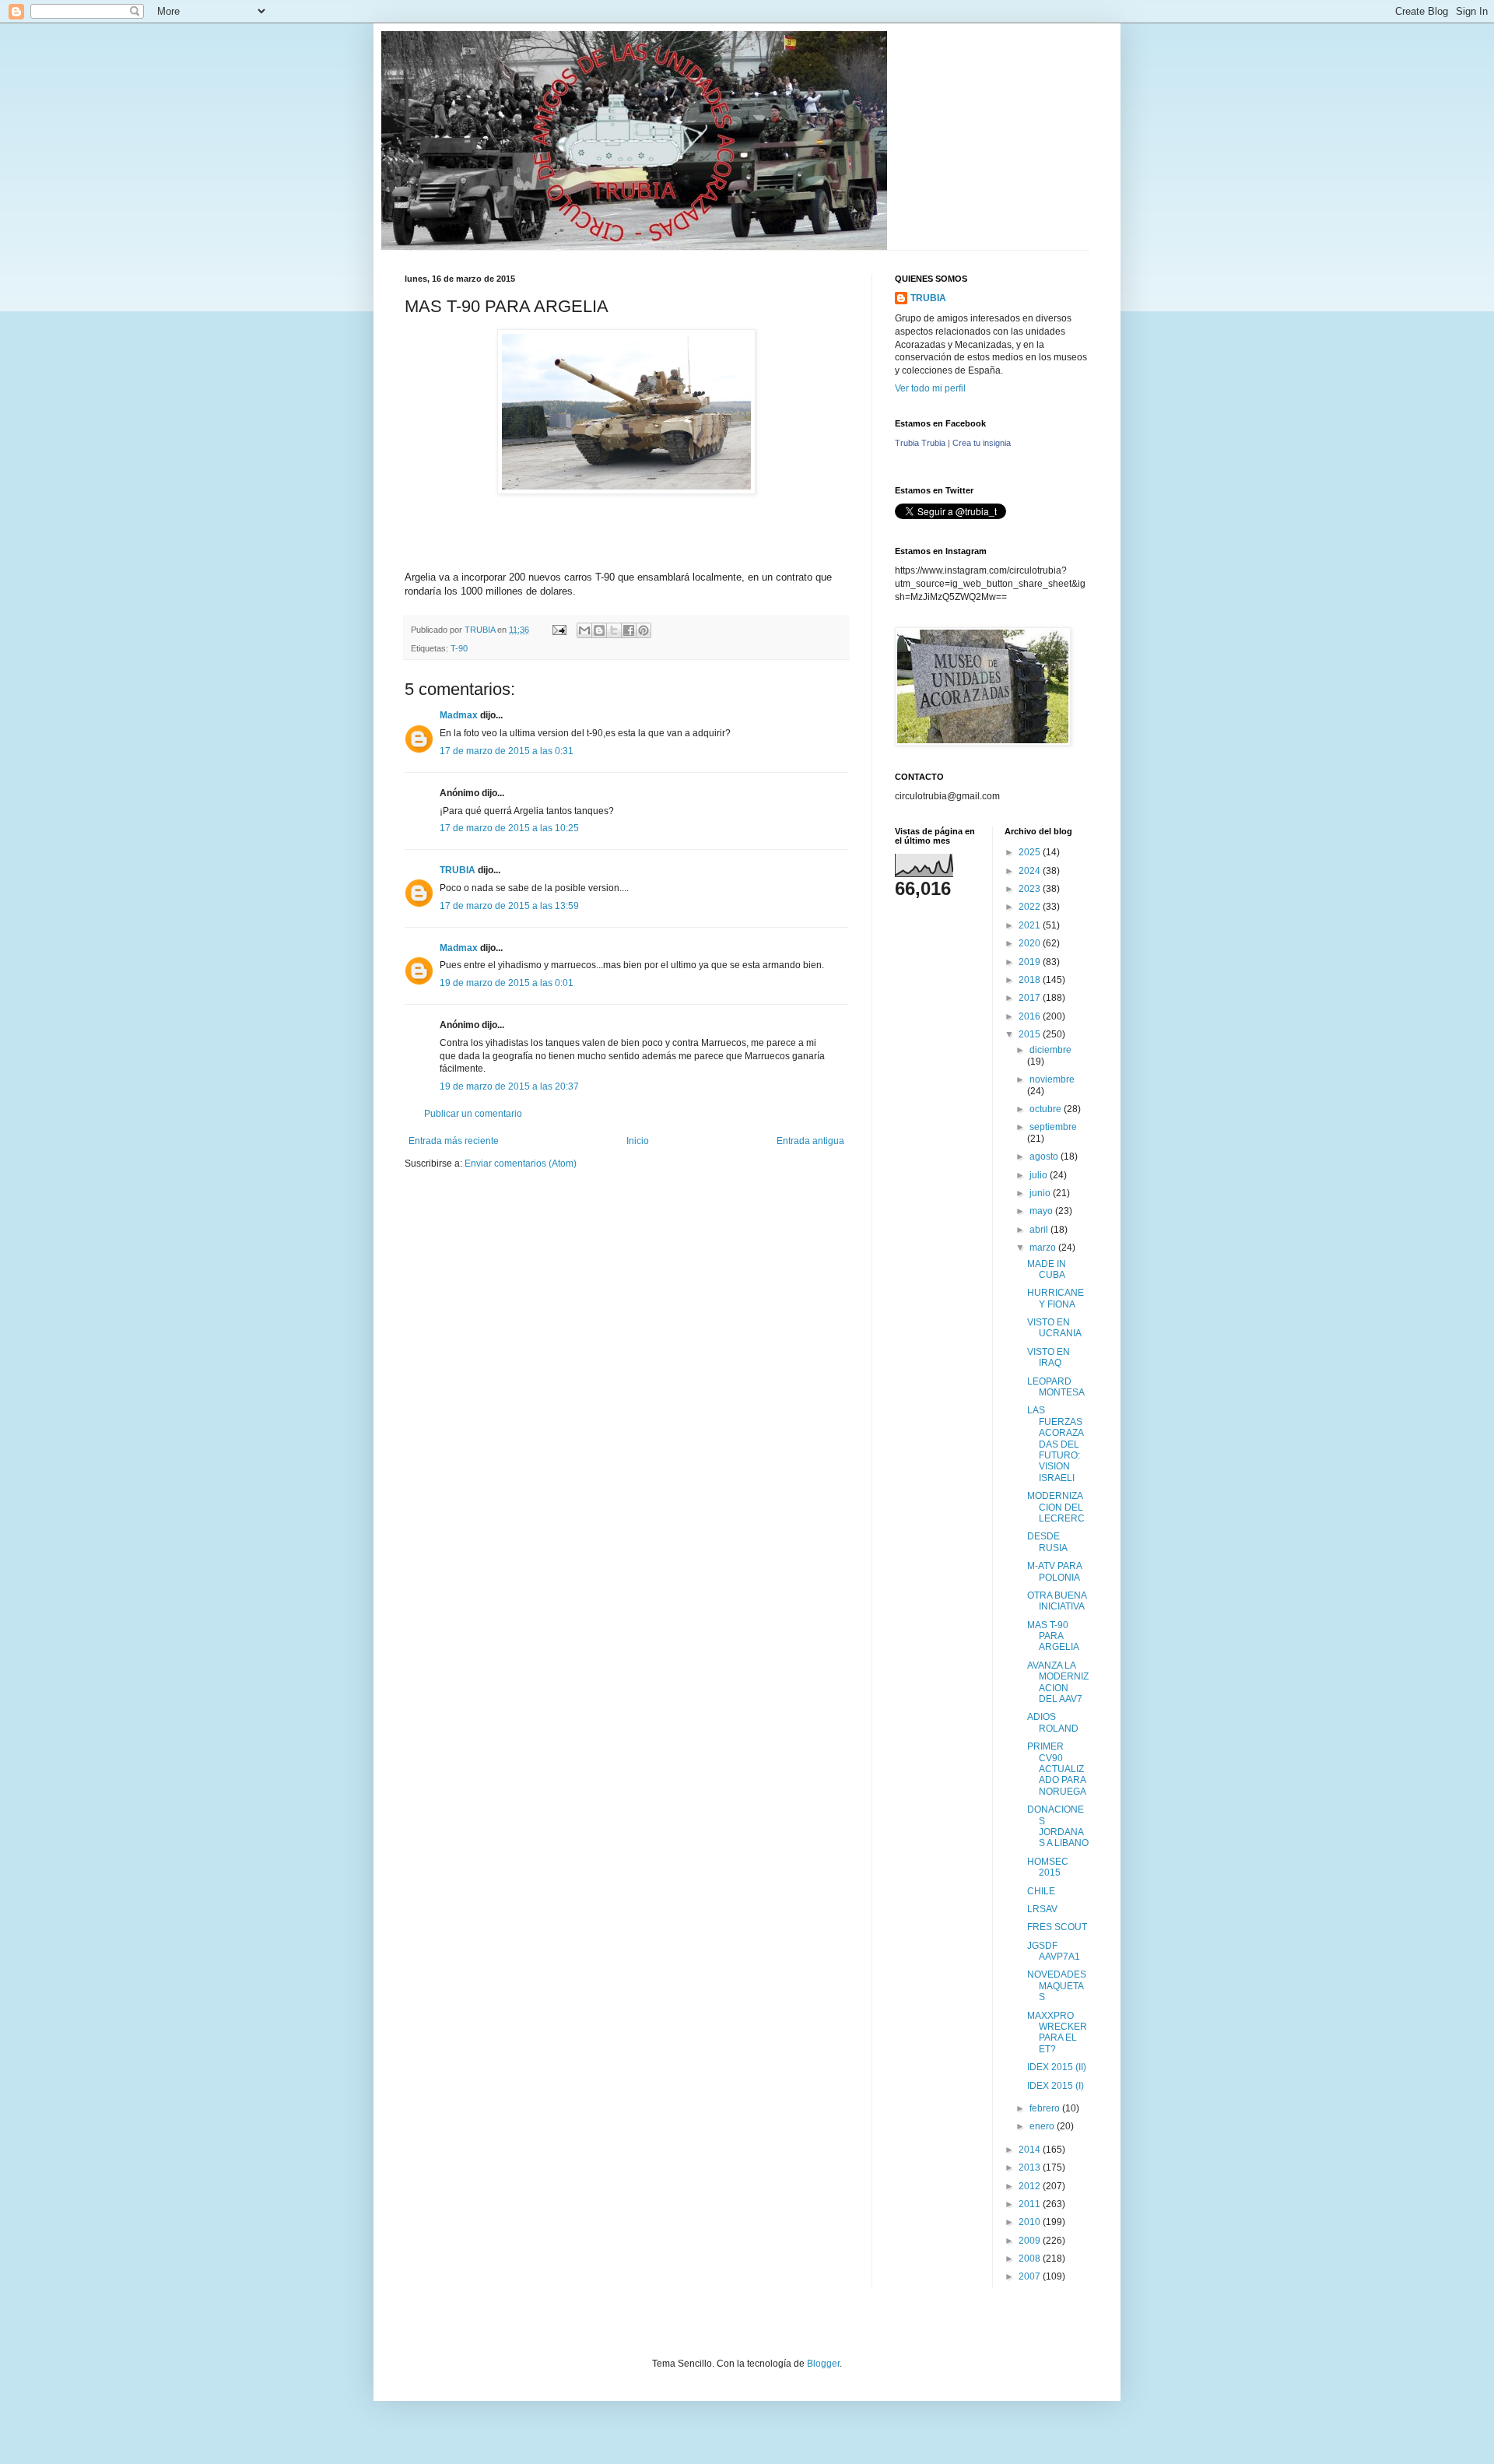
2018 (1031, 980)
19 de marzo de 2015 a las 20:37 (509, 1086)
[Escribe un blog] (599, 630)
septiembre (1053, 1127)
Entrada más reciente (454, 1141)
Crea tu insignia (982, 443)
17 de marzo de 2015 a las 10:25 (509, 828)
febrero (1046, 2108)
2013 (1031, 2167)
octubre (1047, 1109)
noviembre (1052, 1079)
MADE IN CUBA (1047, 1269)
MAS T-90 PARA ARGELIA (1053, 1636)
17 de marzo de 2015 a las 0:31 (507, 751)
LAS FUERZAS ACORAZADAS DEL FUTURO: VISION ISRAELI (1056, 1444)
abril (1040, 1230)
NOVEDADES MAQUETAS (1057, 1986)
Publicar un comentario (473, 1114)
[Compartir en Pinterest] (644, 630)
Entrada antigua (810, 1141)
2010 (1031, 2222)
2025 (1031, 852)
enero (1043, 2126)
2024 (1031, 871)
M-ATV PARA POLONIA (1054, 1571)
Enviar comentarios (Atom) (521, 1164)
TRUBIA (458, 870)
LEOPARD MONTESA (1056, 1387)
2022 (1031, 907)
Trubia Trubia (920, 443)
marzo (1044, 1248)
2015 (1031, 1034)
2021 (1031, 925)
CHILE (1041, 1891)
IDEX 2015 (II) (1057, 2067)
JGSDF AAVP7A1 (1054, 1951)
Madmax (459, 715)
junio (1041, 1193)
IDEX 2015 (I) (1056, 2086)
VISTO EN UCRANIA (1054, 1328)
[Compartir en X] (614, 630)
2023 (1031, 889)
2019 (1031, 962)
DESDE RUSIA (1047, 1542)
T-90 (459, 648)
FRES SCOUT (1057, 1927)
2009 (1031, 2241)
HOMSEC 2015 (1048, 1867)
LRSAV (1042, 1909)
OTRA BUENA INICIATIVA (1057, 1601)
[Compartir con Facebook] (629, 630)
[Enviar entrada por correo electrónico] (559, 630)
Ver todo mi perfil (930, 388)
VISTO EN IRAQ (1049, 1357)
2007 (1031, 2276)
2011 (1031, 2204)
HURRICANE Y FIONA (1056, 1298)
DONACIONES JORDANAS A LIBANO (1058, 1826)
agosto (1045, 1157)
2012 (1031, 2186)
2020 (1031, 943)
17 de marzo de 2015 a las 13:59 (509, 906)
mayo (1042, 1211)
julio (1040, 1175)
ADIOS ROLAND (1053, 1722)
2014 (1031, 2150)
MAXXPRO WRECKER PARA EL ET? (1057, 2032)
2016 (1031, 1016)
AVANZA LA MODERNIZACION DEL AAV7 (1058, 1682)
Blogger (823, 2364)
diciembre (1050, 1050)
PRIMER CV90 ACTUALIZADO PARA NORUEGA (1057, 1769)
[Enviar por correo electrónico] (584, 630)
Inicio (638, 1141)
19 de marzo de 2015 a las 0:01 (507, 983)
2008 (1031, 2259)
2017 (1031, 998)
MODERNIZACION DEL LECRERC (1056, 1507)
